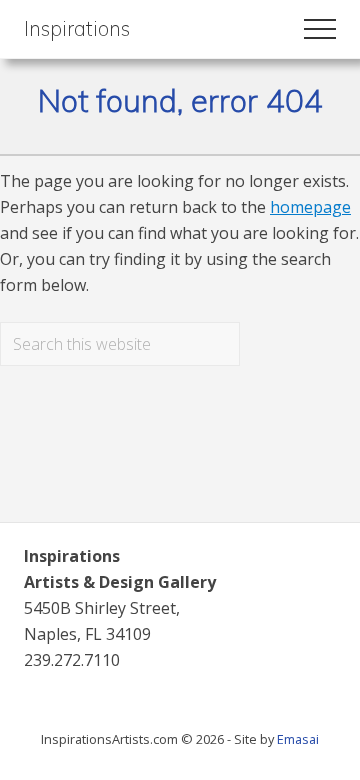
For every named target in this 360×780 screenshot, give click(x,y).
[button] (320, 29)
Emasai (298, 739)
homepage (310, 207)
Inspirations (77, 29)
